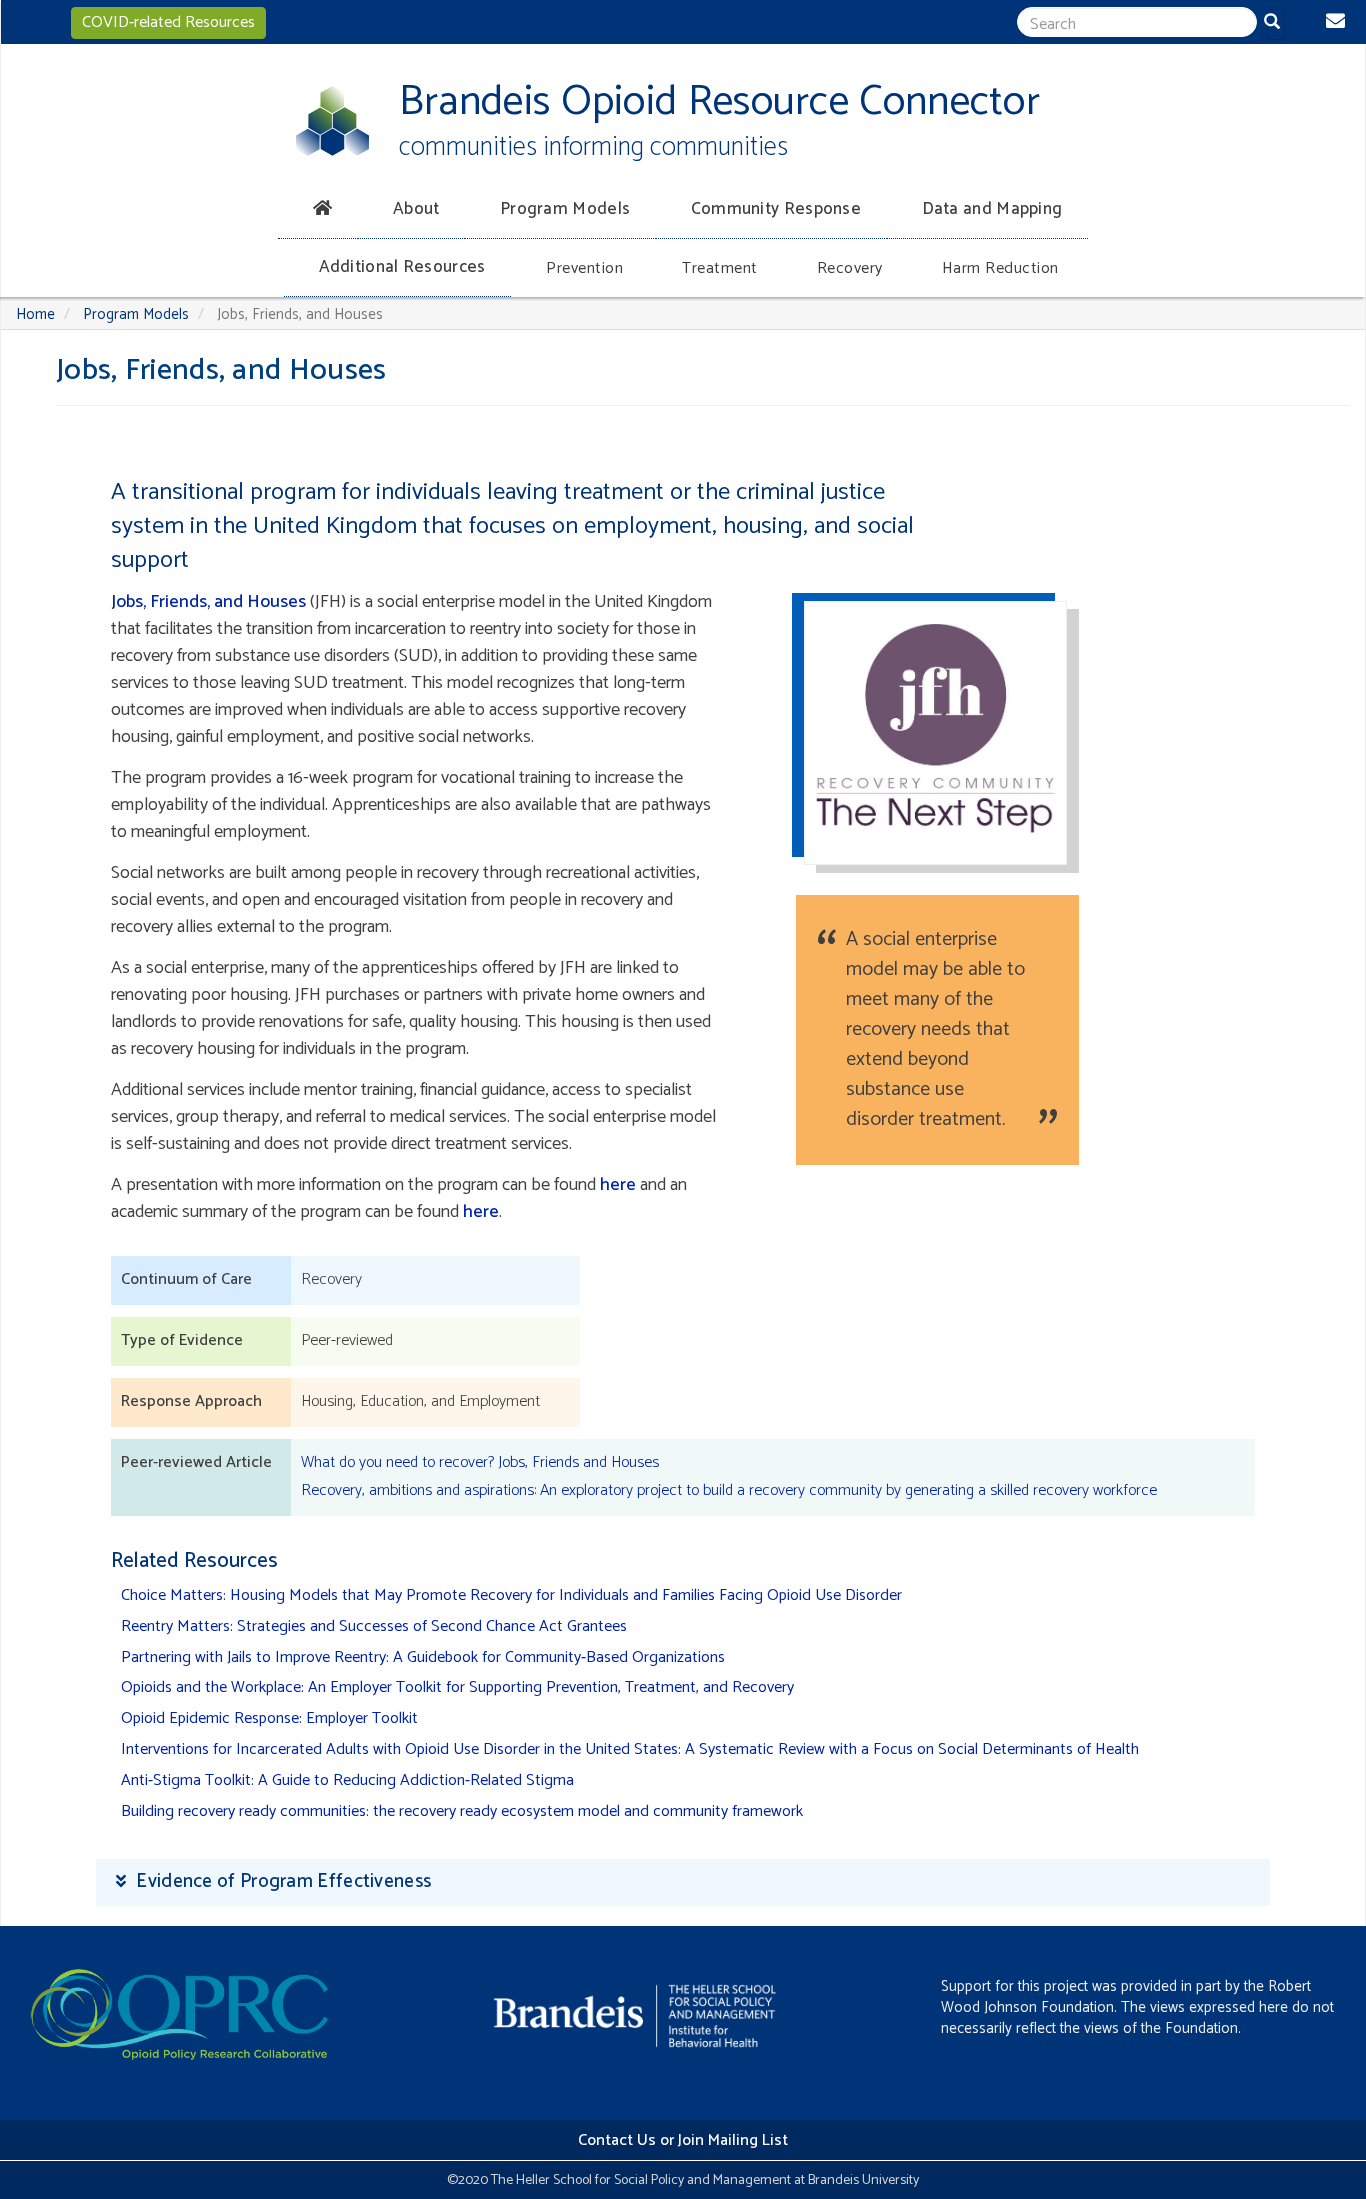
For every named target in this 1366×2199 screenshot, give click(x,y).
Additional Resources (402, 267)
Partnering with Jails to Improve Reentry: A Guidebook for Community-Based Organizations (423, 1657)
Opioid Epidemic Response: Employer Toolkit (269, 1718)
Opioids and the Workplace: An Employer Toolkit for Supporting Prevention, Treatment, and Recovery (457, 1687)
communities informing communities (593, 147)
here (618, 1185)
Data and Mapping (992, 209)
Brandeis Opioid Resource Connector (719, 102)
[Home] (332, 121)
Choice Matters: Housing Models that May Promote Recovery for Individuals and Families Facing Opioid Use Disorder (511, 1595)
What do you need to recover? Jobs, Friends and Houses (480, 1462)
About (416, 209)
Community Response (776, 209)
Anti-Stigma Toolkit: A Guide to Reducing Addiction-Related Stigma (347, 1780)
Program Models (565, 209)
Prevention (584, 268)
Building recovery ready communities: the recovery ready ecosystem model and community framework (462, 1811)
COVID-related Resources (168, 22)
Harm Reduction (1000, 268)
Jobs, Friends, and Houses (208, 602)
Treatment (720, 268)
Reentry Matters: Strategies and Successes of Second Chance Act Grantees (374, 1626)
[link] (683, 1882)
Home (35, 314)
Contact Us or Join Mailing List (683, 2140)
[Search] (1276, 24)
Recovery (850, 268)
